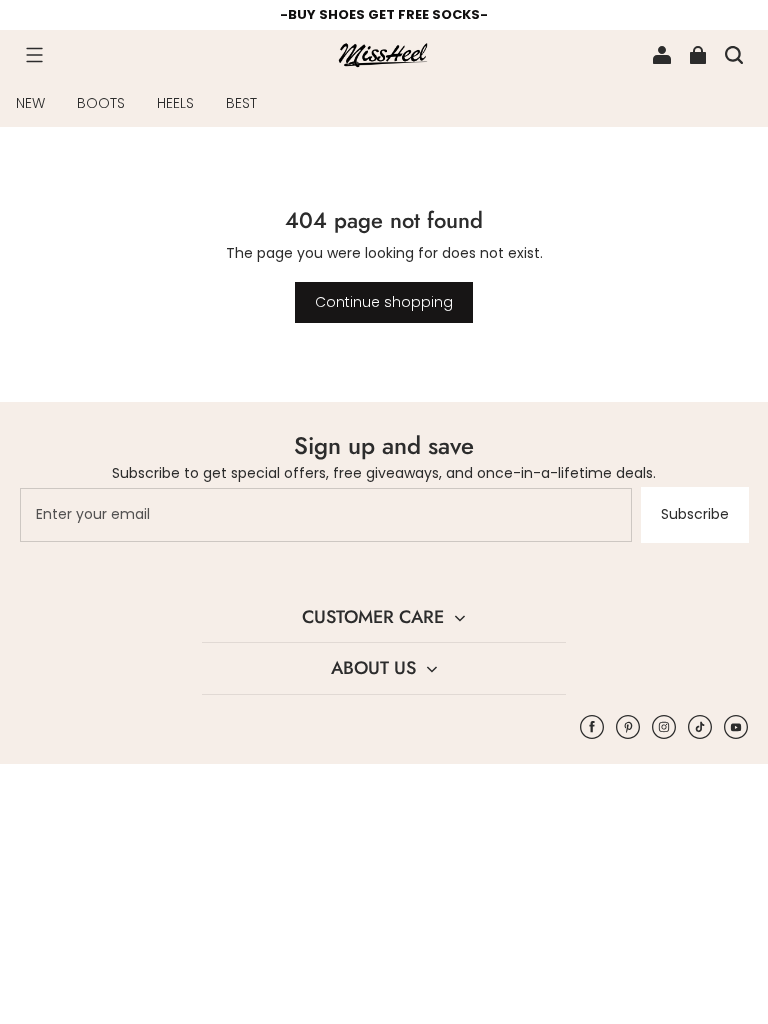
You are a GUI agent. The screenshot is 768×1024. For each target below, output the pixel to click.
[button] (34, 55)
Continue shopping (384, 302)
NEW (30, 103)
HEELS (175, 103)
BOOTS (101, 103)
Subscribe (695, 514)
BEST (241, 103)
